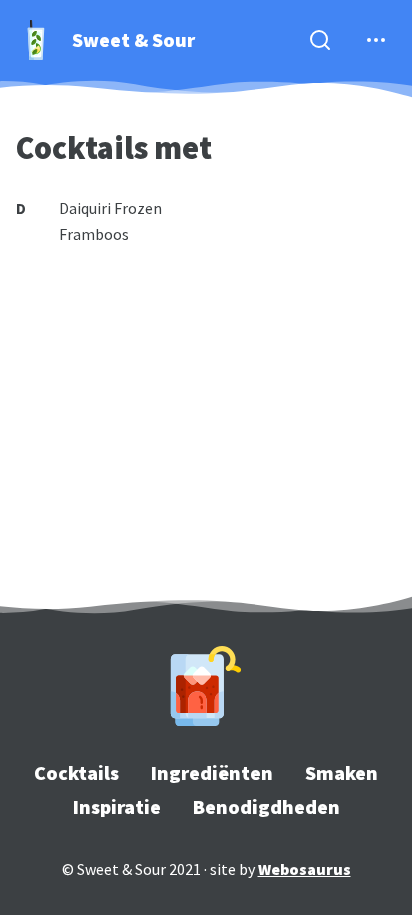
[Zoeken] (320, 40)
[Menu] (376, 40)
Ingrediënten (212, 772)
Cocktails (76, 772)
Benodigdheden (266, 806)
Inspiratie (117, 806)
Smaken (341, 772)
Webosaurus (304, 869)
